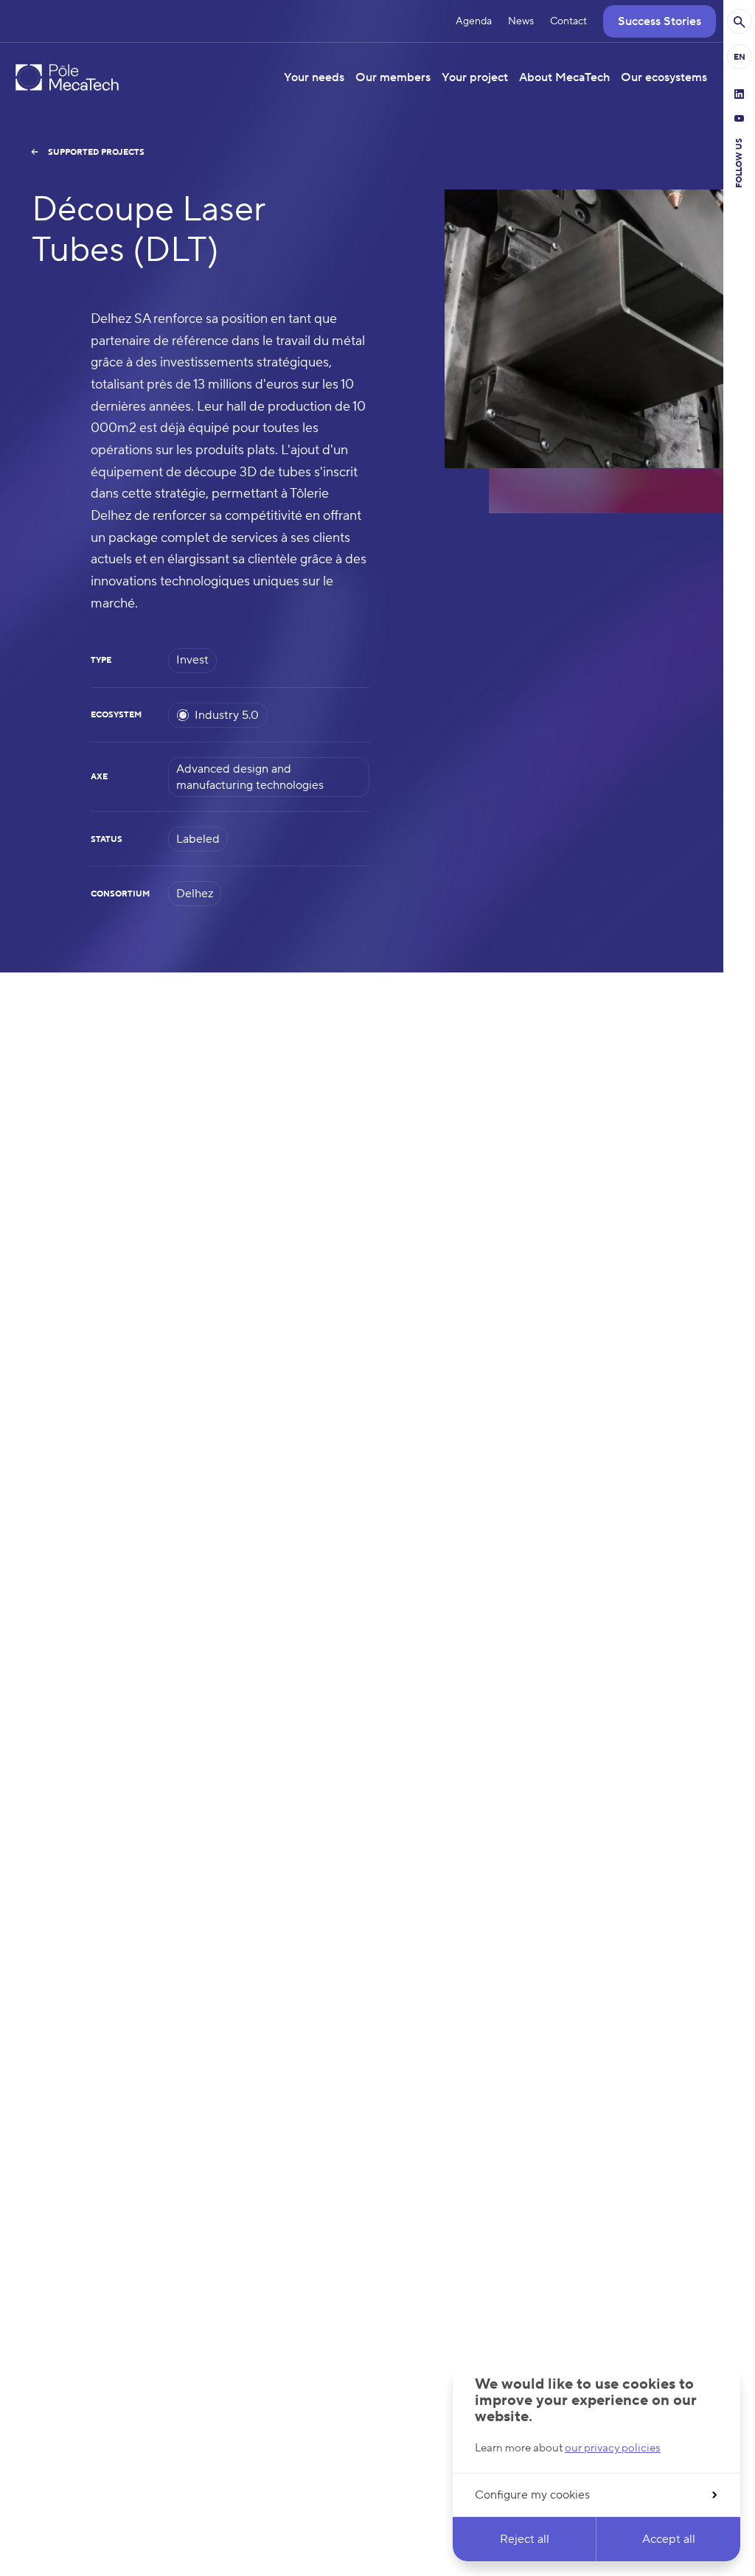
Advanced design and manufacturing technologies (250, 777)
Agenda (474, 21)
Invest (192, 660)
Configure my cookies (532, 2495)
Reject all (525, 2539)
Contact (568, 21)
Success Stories (660, 21)
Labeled (198, 839)
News (521, 21)
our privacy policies (613, 2448)
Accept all (669, 2539)
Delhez (195, 894)
